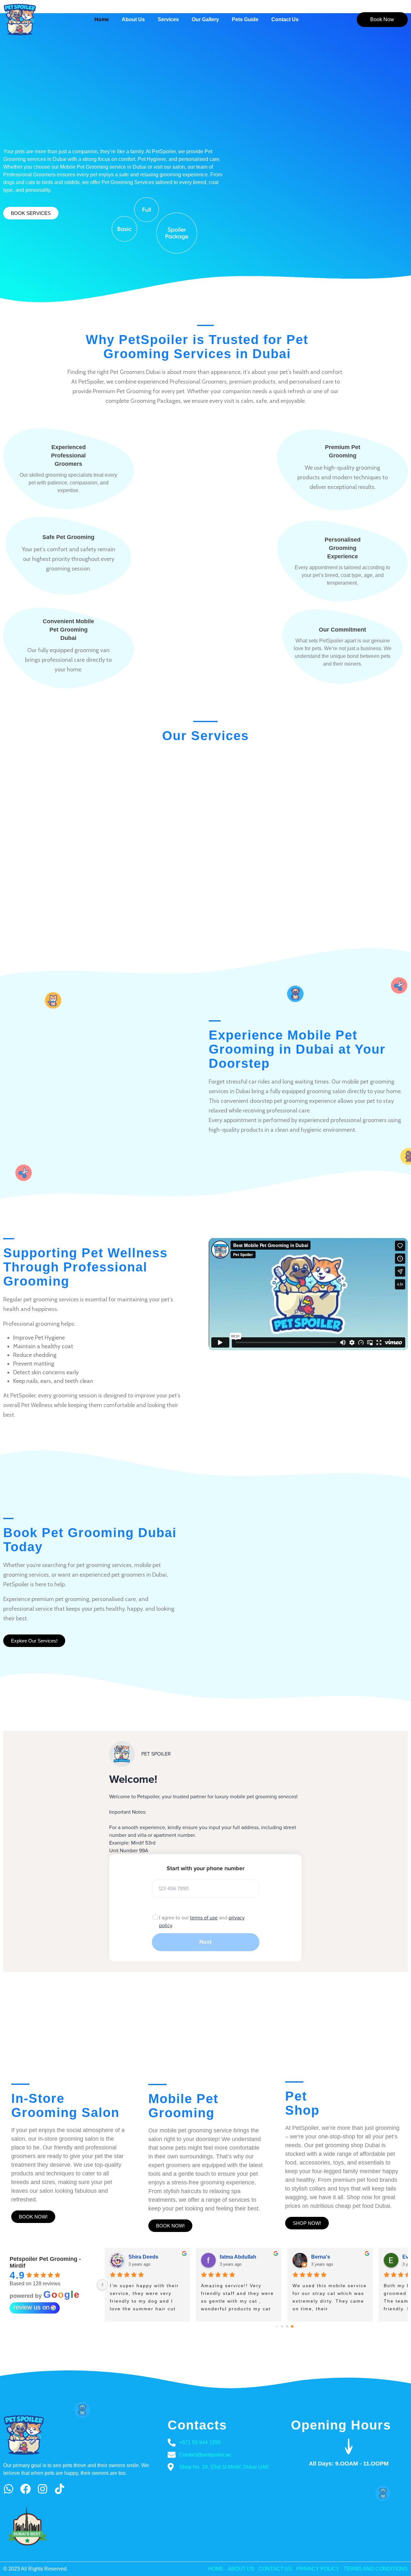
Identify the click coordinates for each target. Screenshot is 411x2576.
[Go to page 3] (292, 2326)
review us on (31, 2307)
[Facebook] (26, 2489)
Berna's (321, 2257)
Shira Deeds (143, 2257)
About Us (133, 19)
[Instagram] (43, 2489)
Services (168, 19)
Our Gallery (205, 19)
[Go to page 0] (277, 2327)
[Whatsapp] (9, 2489)
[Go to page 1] (282, 2326)
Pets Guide (245, 19)
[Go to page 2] (287, 2327)
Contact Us (285, 19)
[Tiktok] (60, 2489)
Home (102, 19)
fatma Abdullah (238, 2257)
